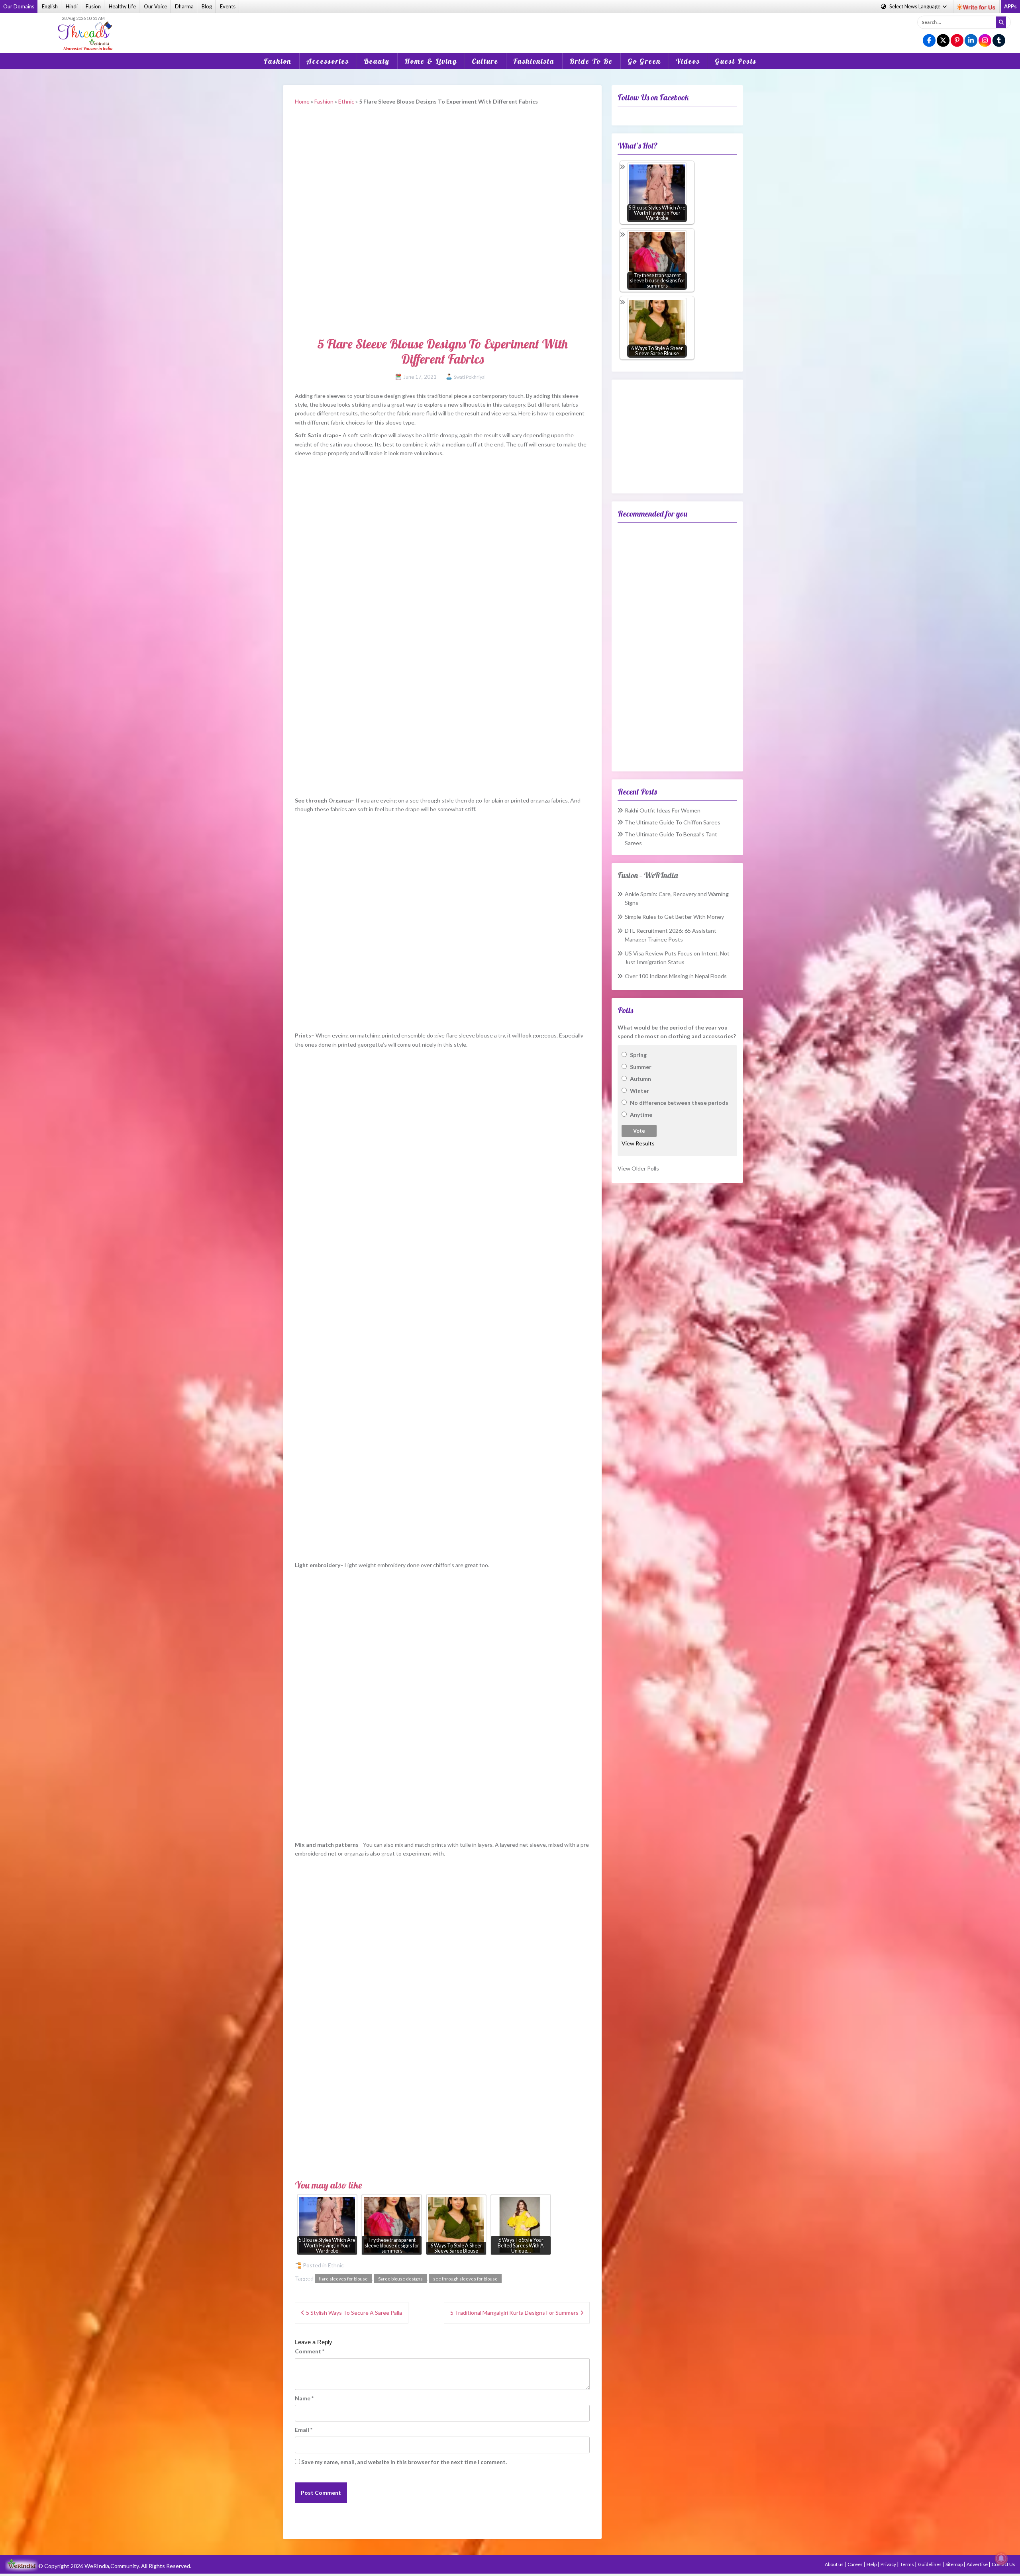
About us (835, 2564)
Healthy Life (122, 6)
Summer (641, 1067)
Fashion (278, 61)
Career (855, 2564)
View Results (638, 1143)
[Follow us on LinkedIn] (971, 41)
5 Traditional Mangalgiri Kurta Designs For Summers (514, 2313)
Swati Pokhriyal (470, 377)
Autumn (640, 1079)
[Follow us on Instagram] (985, 41)
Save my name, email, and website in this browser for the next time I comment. (404, 2462)
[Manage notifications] (1001, 2558)
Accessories (328, 61)
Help (872, 2564)
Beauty (377, 61)
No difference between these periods (679, 1103)
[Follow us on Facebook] (929, 41)
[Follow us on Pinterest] (957, 41)
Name (304, 2398)
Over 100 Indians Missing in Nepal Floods (676, 976)
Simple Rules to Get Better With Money (674, 917)
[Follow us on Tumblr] (999, 41)
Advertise (978, 2564)
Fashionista (534, 61)
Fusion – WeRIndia (648, 875)
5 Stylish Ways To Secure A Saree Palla (354, 2313)
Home (302, 101)
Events (228, 6)
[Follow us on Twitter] (943, 41)
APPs (1010, 6)
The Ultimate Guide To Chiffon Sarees (673, 822)
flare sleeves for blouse (343, 2279)
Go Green (644, 61)
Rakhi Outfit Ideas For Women (663, 810)
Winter (639, 1091)
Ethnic (346, 101)
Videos (688, 61)
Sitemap (954, 2564)
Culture (485, 61)
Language (915, 6)
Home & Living (431, 61)
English (50, 6)
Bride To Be (591, 61)
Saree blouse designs (400, 2279)
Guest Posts (736, 61)
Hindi (72, 6)
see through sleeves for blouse (465, 2279)
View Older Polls (638, 1168)
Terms (907, 2564)
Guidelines (930, 2564)
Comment (310, 2351)
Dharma (184, 6)
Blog (207, 6)
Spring (638, 1055)
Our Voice (155, 6)
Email (304, 2430)
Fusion (93, 6)
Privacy (889, 2564)
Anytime (641, 1115)
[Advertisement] (510, 27)
